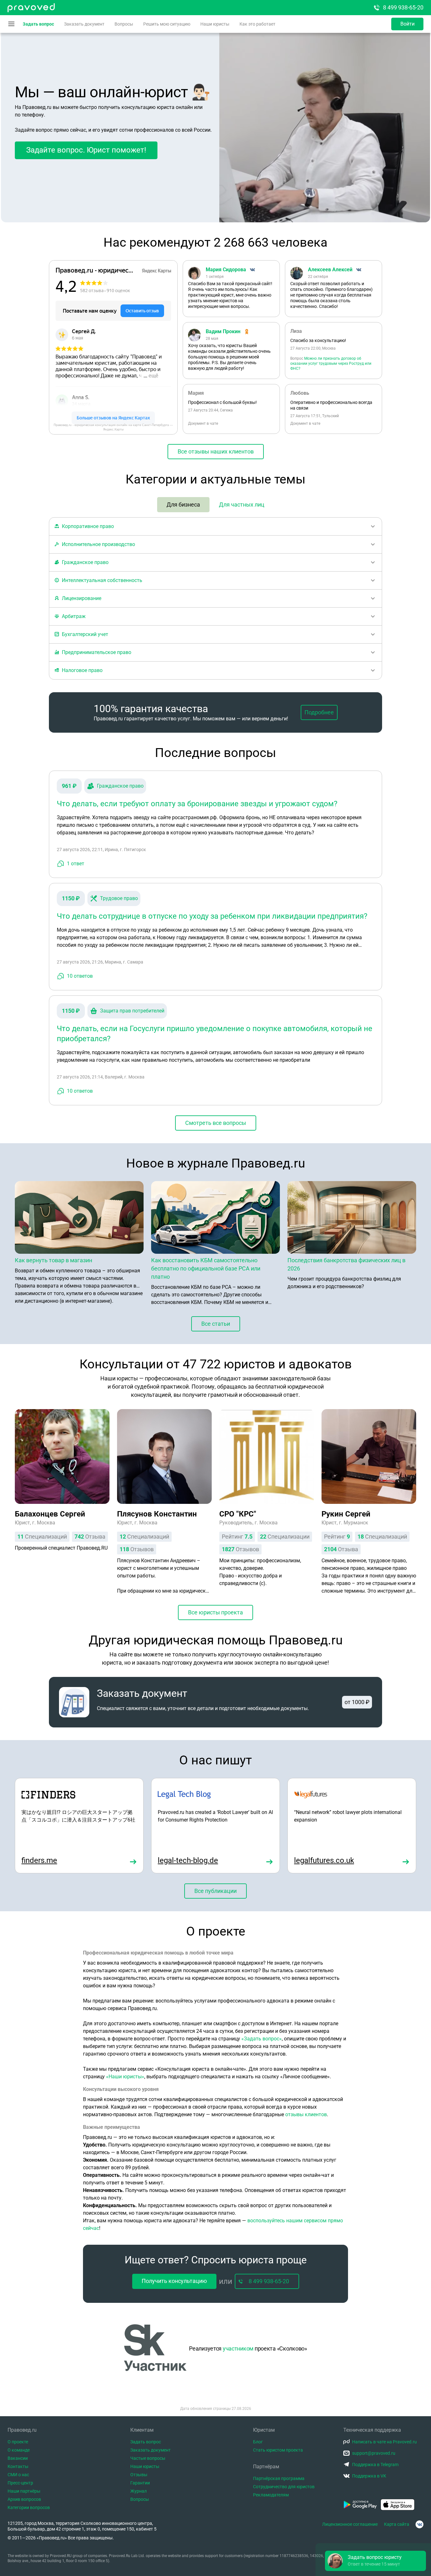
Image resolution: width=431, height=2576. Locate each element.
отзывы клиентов (306, 2114)
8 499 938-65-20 (403, 7)
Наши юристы (215, 24)
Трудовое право (119, 898)
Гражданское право (120, 786)
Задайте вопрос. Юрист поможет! (86, 150)
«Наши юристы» (125, 2077)
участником (238, 2348)
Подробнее (319, 712)
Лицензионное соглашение (350, 2524)
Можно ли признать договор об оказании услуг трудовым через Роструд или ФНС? (331, 363)
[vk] (419, 2524)
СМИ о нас (18, 2475)
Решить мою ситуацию (167, 24)
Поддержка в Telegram (375, 2465)
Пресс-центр (20, 2483)
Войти (407, 24)
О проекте (18, 2442)
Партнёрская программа (279, 2478)
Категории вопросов (29, 2507)
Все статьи (216, 1324)
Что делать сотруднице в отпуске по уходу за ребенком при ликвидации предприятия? (212, 916)
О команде (19, 2450)
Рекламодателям (271, 2495)
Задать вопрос (38, 24)
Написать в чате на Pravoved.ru (384, 2442)
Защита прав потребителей (132, 1011)
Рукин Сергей (346, 1514)
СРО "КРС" (238, 1514)
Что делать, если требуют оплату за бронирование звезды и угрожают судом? (197, 804)
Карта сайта (397, 2524)
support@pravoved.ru (374, 2453)
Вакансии (18, 2458)
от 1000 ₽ (357, 1702)
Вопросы (124, 24)
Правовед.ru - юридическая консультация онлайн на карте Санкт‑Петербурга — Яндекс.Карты (113, 427)
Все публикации (215, 1891)
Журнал (139, 2491)
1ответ (76, 864)
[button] (375, 2561)
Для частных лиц (242, 504)
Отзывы (139, 2475)
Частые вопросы (148, 2458)
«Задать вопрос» (262, 2039)
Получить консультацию (174, 2281)
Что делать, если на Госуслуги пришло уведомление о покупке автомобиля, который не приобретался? (215, 1034)
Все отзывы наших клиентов (216, 451)
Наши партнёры (24, 2491)
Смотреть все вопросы (216, 1123)
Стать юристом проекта (278, 2450)
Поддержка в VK (369, 2476)
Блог (258, 2442)
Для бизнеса (183, 504)
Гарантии (140, 2483)
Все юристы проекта (215, 1612)
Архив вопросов (24, 2499)
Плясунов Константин (157, 1514)
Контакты (18, 2466)
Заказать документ (84, 24)
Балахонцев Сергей (50, 1514)
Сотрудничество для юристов (284, 2487)
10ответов (80, 976)
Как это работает (257, 24)
